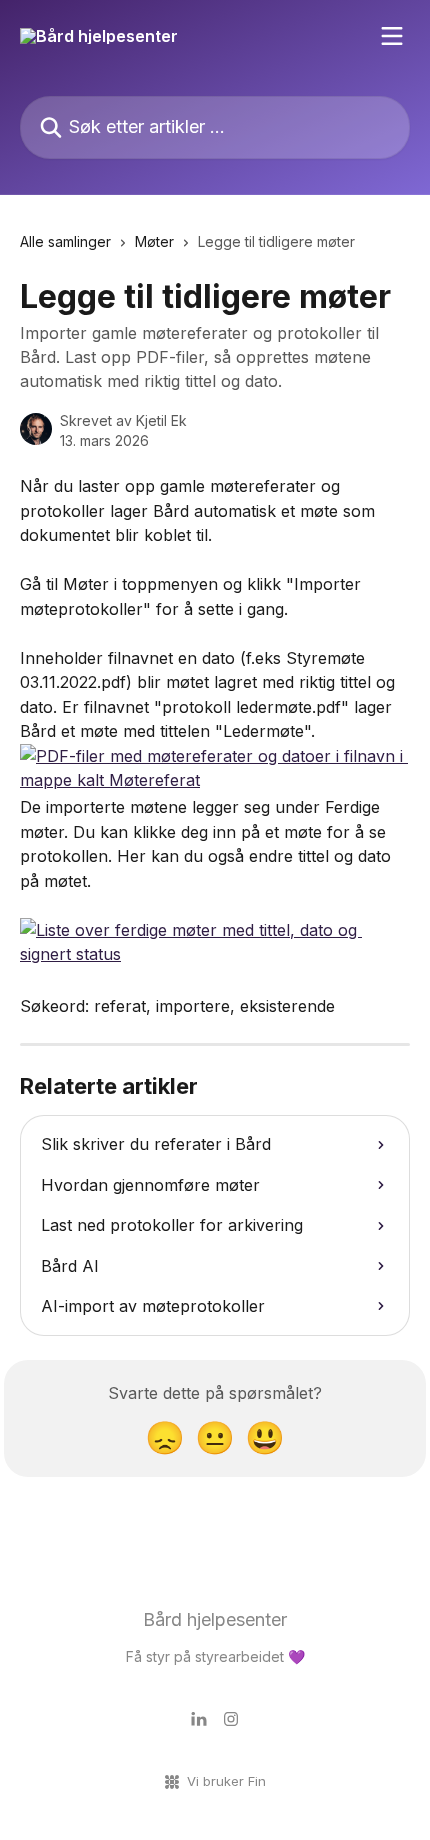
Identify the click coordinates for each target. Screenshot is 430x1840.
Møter (154, 241)
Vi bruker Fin (226, 1781)
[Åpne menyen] (392, 36)
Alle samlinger (65, 241)
